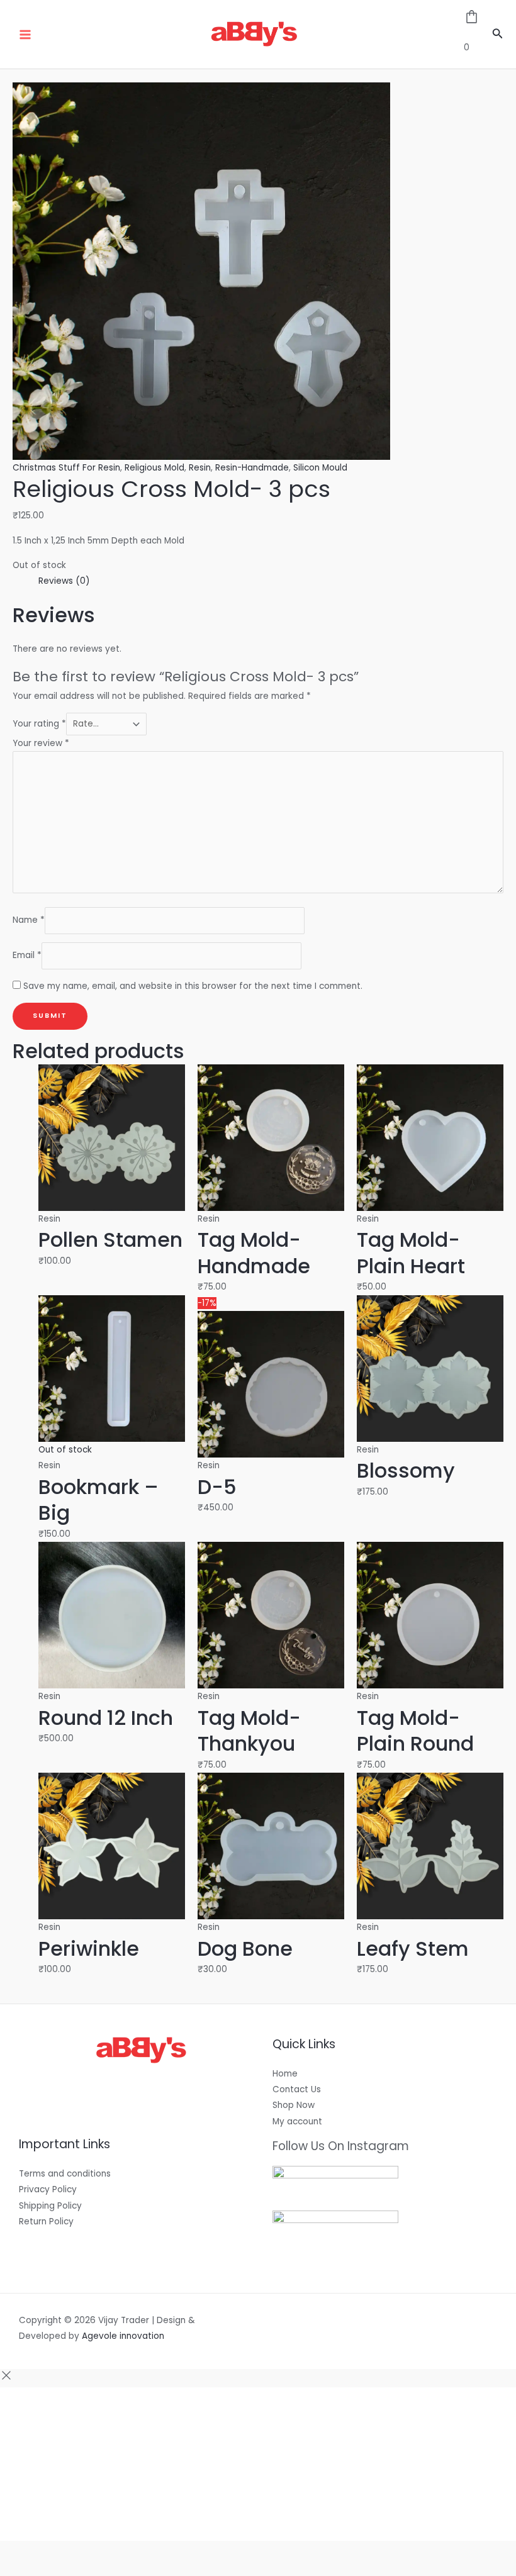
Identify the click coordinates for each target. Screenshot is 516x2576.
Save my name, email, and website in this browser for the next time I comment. (193, 986)
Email (27, 956)
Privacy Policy (48, 2189)
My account (297, 2122)
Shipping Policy (50, 2206)
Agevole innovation (123, 2336)
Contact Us (297, 2089)
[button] (498, 35)
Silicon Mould (320, 468)
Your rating (39, 724)
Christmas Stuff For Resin (66, 468)
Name (29, 920)
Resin (200, 468)
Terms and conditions (65, 2174)
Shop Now (294, 2105)
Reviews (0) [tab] (64, 581)
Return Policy (46, 2222)
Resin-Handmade (252, 468)
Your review (41, 743)
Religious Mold (154, 468)
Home (285, 2074)
